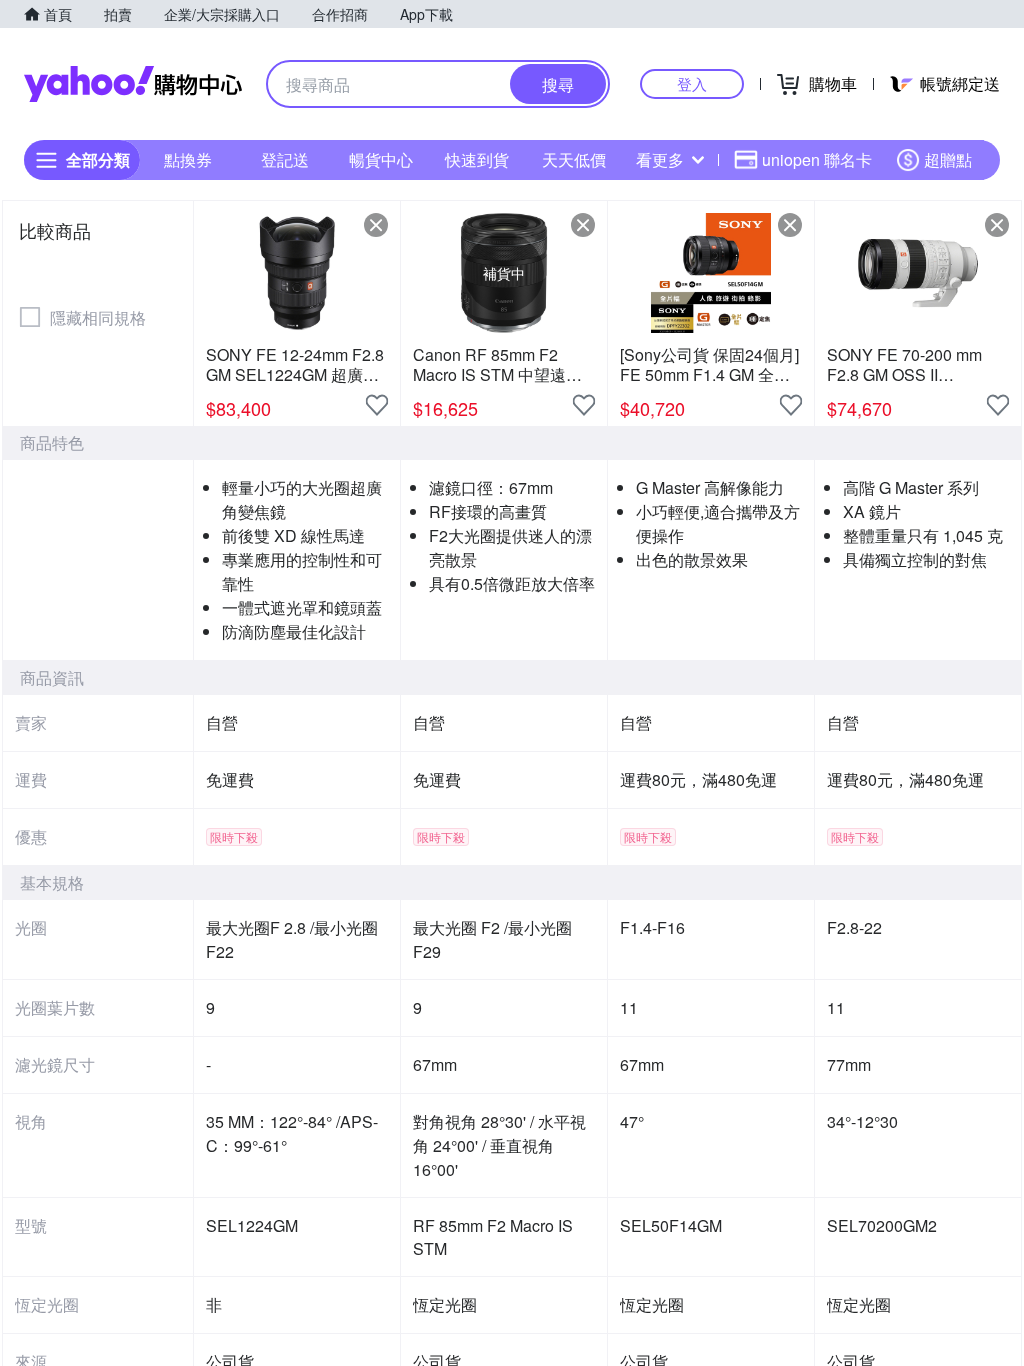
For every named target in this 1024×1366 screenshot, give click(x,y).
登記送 (285, 159)
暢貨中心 (381, 159)
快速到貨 (477, 159)
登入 (692, 83)
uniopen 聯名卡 (817, 159)
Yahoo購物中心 (133, 84)
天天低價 (574, 159)
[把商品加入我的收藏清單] (377, 405)
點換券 (188, 159)
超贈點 (948, 159)
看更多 (660, 159)
